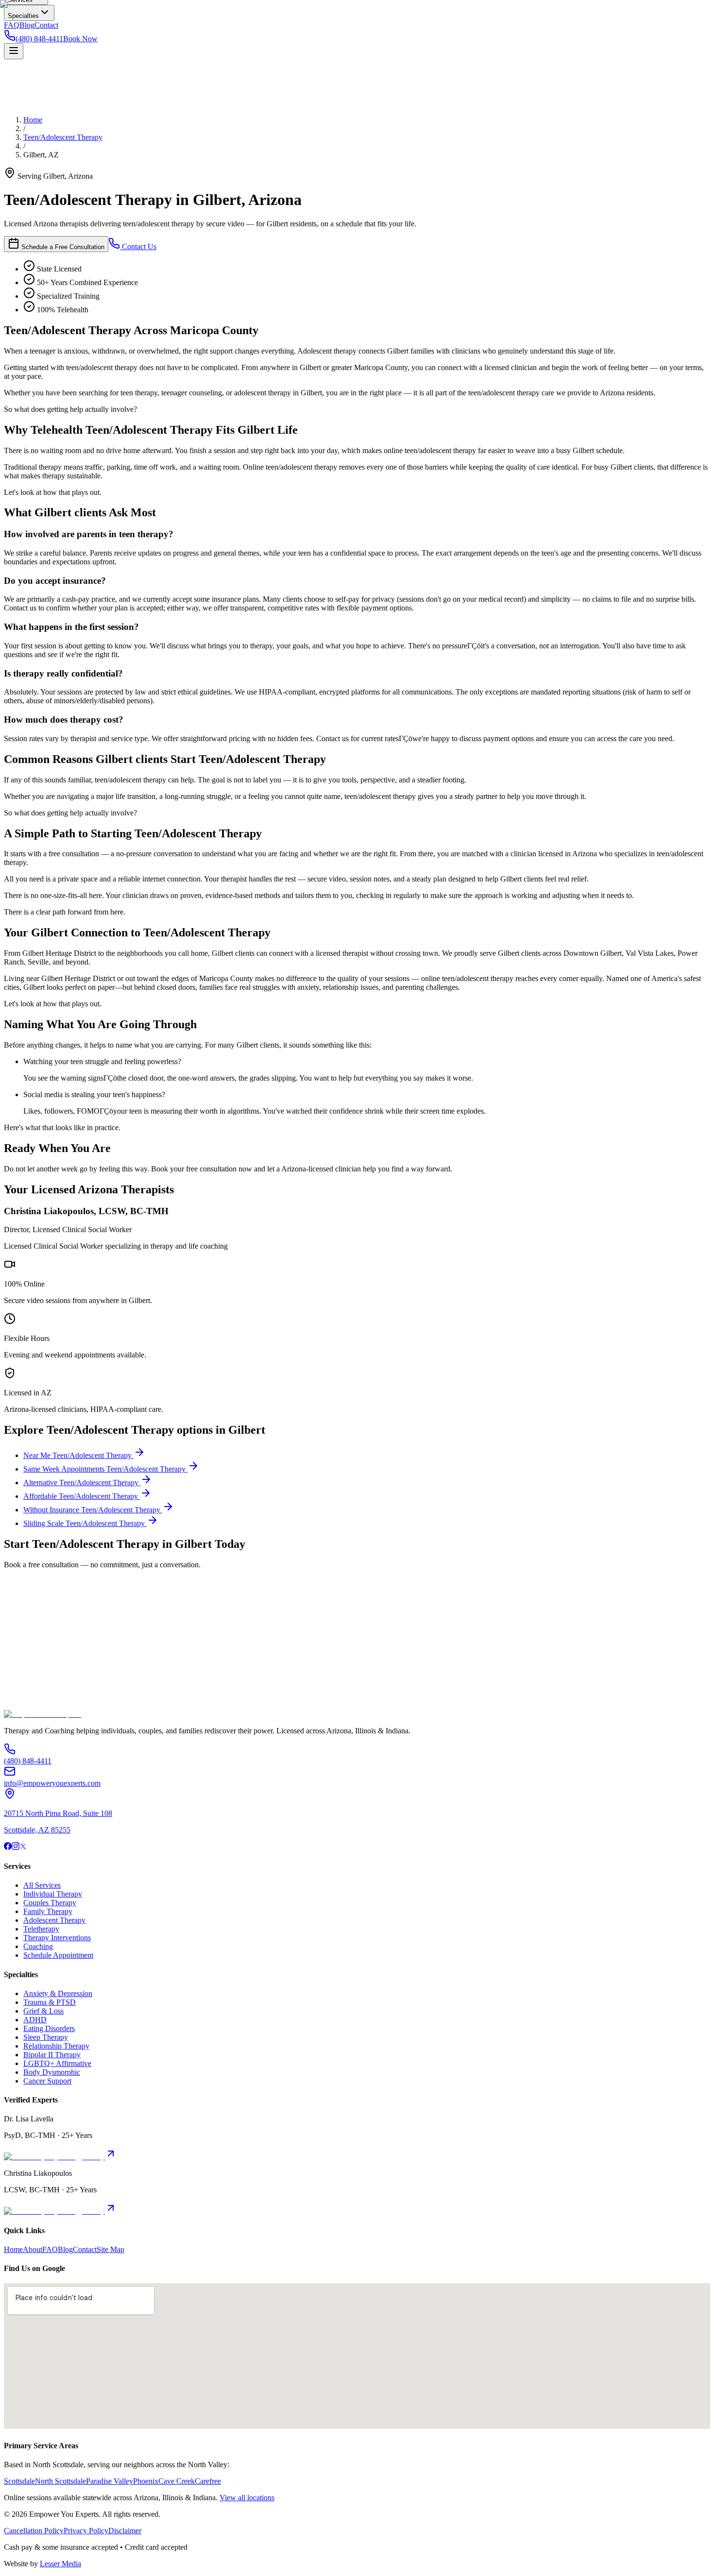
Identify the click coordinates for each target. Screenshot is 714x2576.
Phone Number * (30, 1636)
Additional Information (39, 1681)
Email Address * (29, 1626)
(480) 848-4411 (91, 1707)
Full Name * (23, 1616)
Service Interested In (35, 1646)
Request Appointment (38, 1690)
